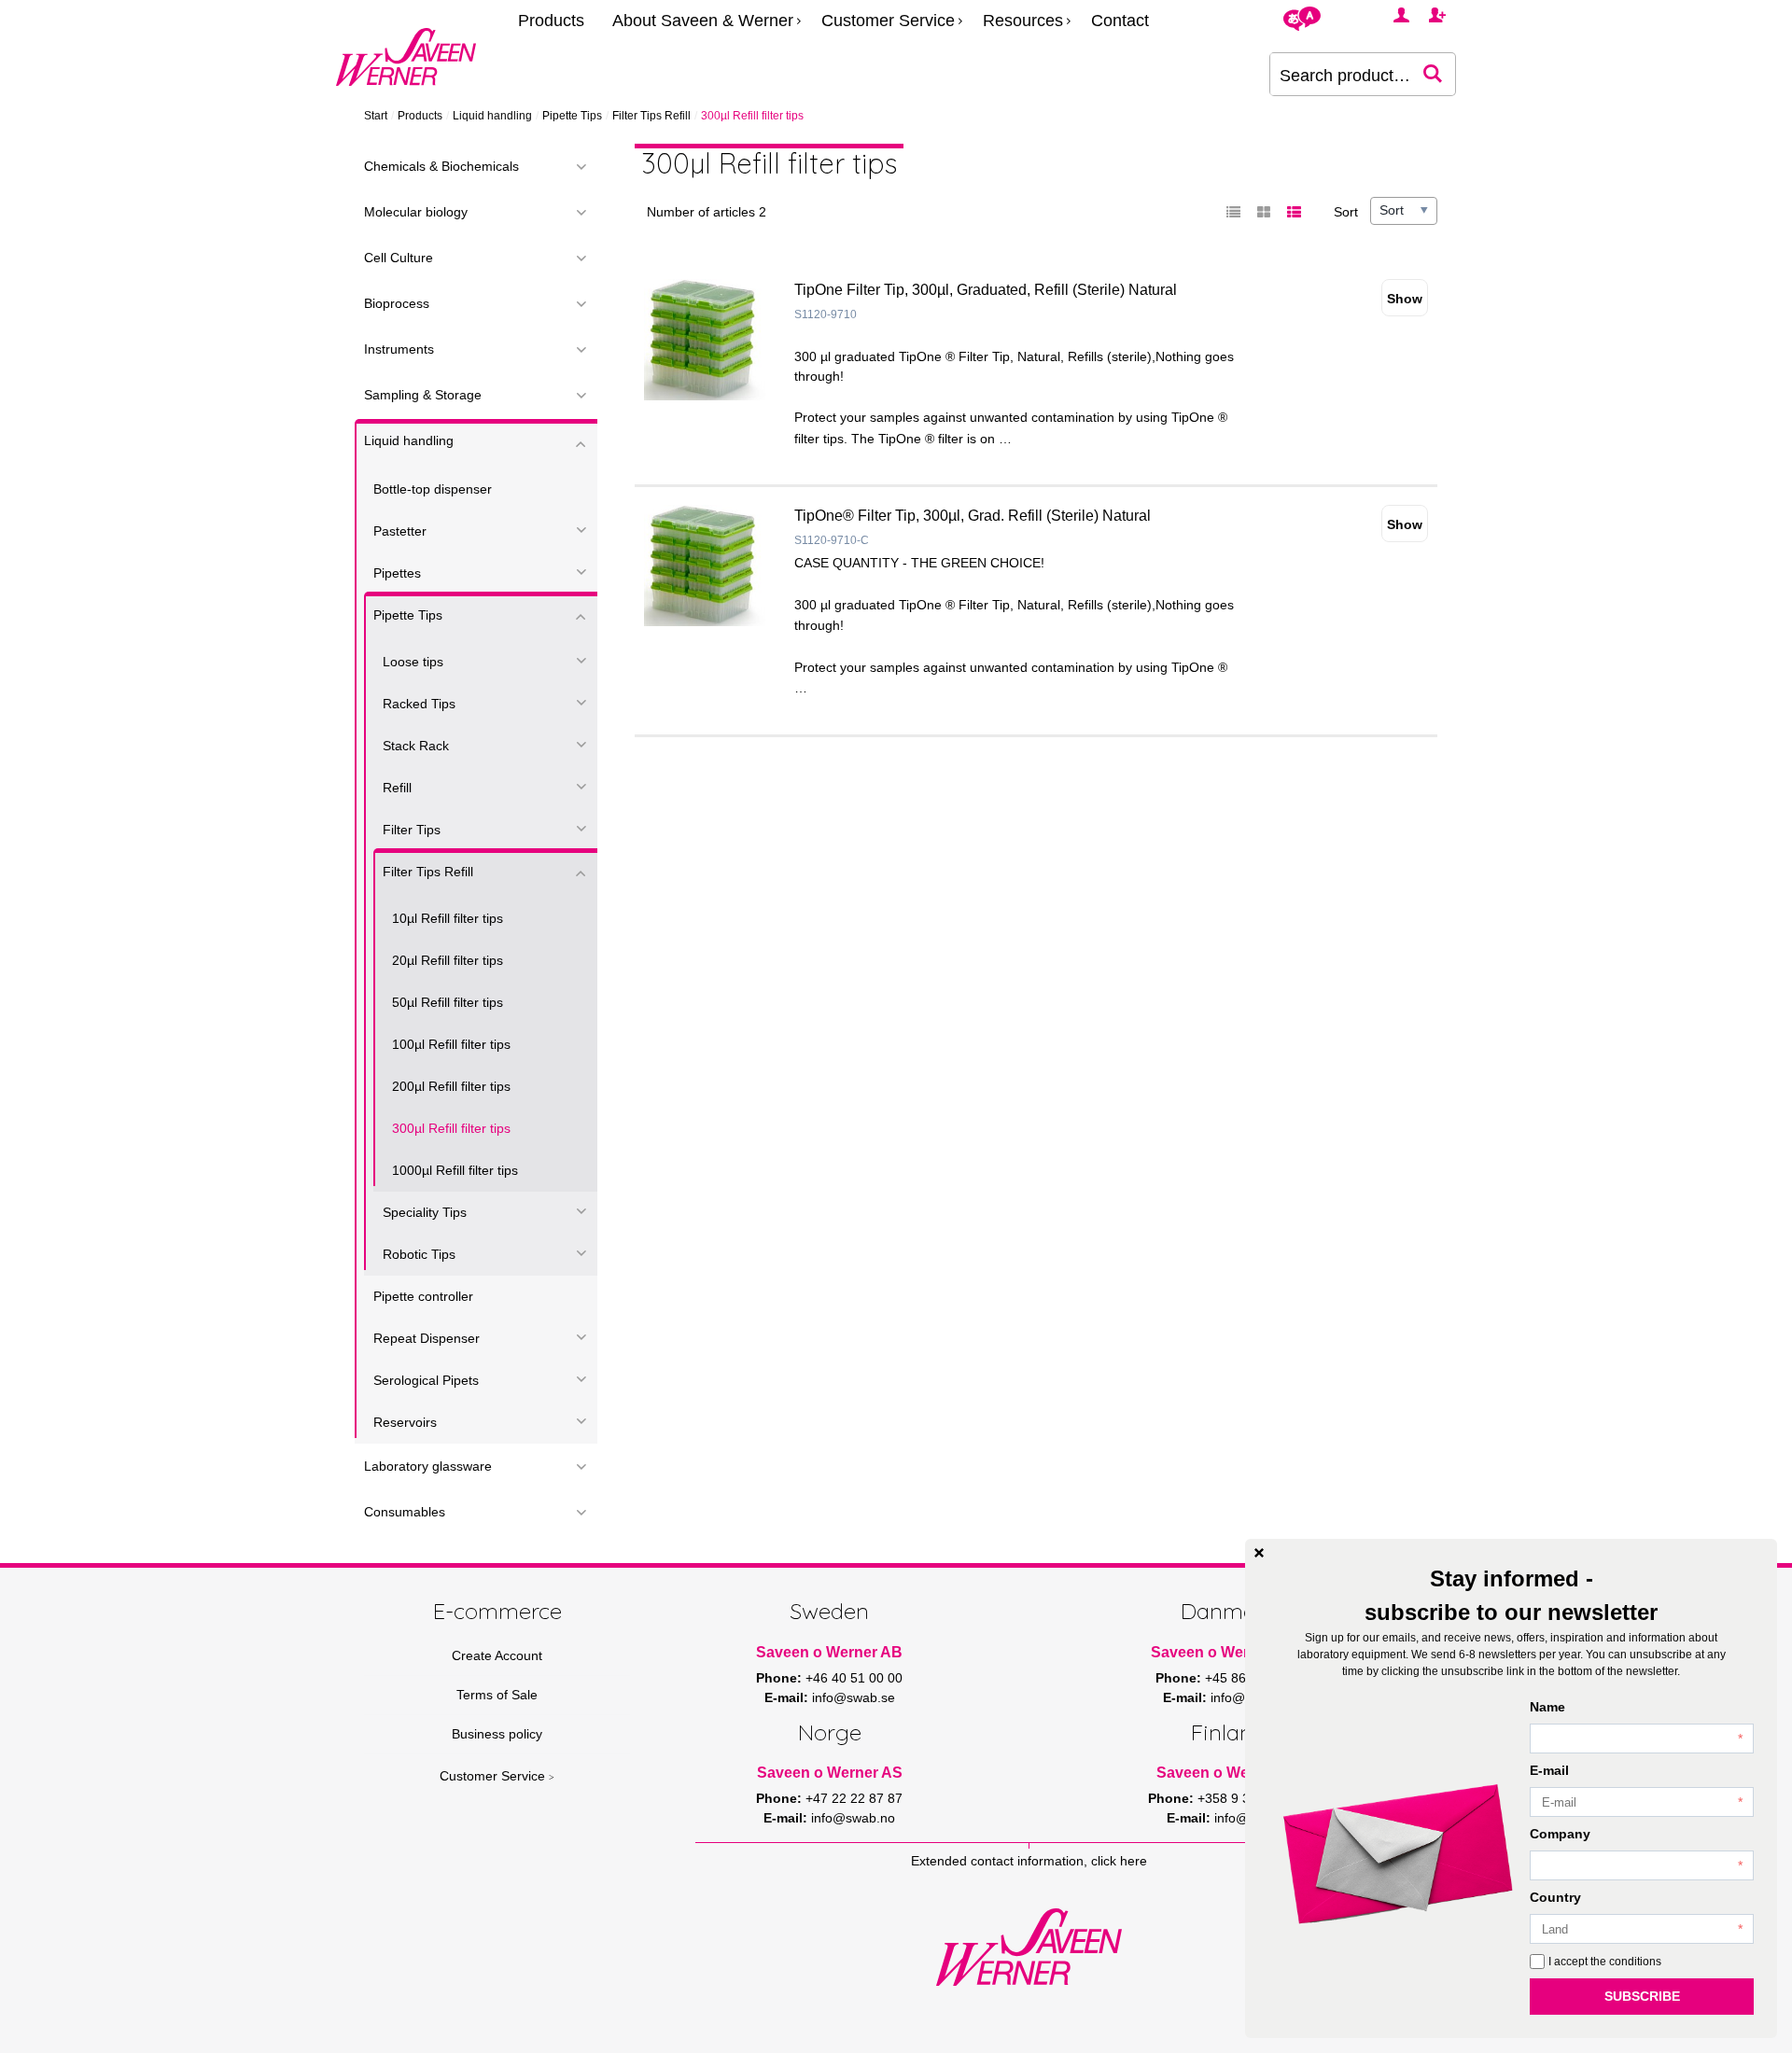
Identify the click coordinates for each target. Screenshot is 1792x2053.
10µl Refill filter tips (448, 918)
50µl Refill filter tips (448, 1002)
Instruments (399, 349)
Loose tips (413, 662)
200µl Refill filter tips (451, 1086)
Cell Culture (399, 258)
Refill (397, 788)
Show (1405, 299)
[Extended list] (1294, 213)
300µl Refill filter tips (451, 1128)
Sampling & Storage (423, 395)
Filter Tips (412, 830)
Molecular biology (416, 212)
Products (551, 21)
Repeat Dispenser (427, 1338)
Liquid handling (492, 116)
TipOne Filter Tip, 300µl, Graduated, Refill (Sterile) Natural (986, 290)
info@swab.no (853, 1818)
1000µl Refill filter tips (455, 1170)
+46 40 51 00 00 (854, 1678)
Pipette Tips (572, 116)
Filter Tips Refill (651, 116)
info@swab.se (854, 1697)
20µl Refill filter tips (448, 960)
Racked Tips (419, 704)
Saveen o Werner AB (829, 1652)
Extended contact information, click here (1029, 1861)
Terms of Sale (497, 1695)
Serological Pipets (426, 1380)
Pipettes (397, 573)
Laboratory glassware (428, 1466)
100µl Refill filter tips (451, 1044)
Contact (1120, 21)
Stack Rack (416, 746)
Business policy (497, 1734)
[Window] (1264, 213)
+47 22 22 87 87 (854, 1798)
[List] (1234, 213)
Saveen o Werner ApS (1228, 1652)
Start (376, 116)
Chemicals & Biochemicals (441, 166)
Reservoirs (405, 1422)
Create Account (497, 1655)
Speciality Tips (425, 1212)
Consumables (405, 1512)
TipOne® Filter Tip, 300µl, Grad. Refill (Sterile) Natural (973, 516)
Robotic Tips (419, 1254)
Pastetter (400, 531)
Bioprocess (397, 303)
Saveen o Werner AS (830, 1773)
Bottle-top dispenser (433, 489)
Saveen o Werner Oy (1229, 1773)
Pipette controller (423, 1296)
